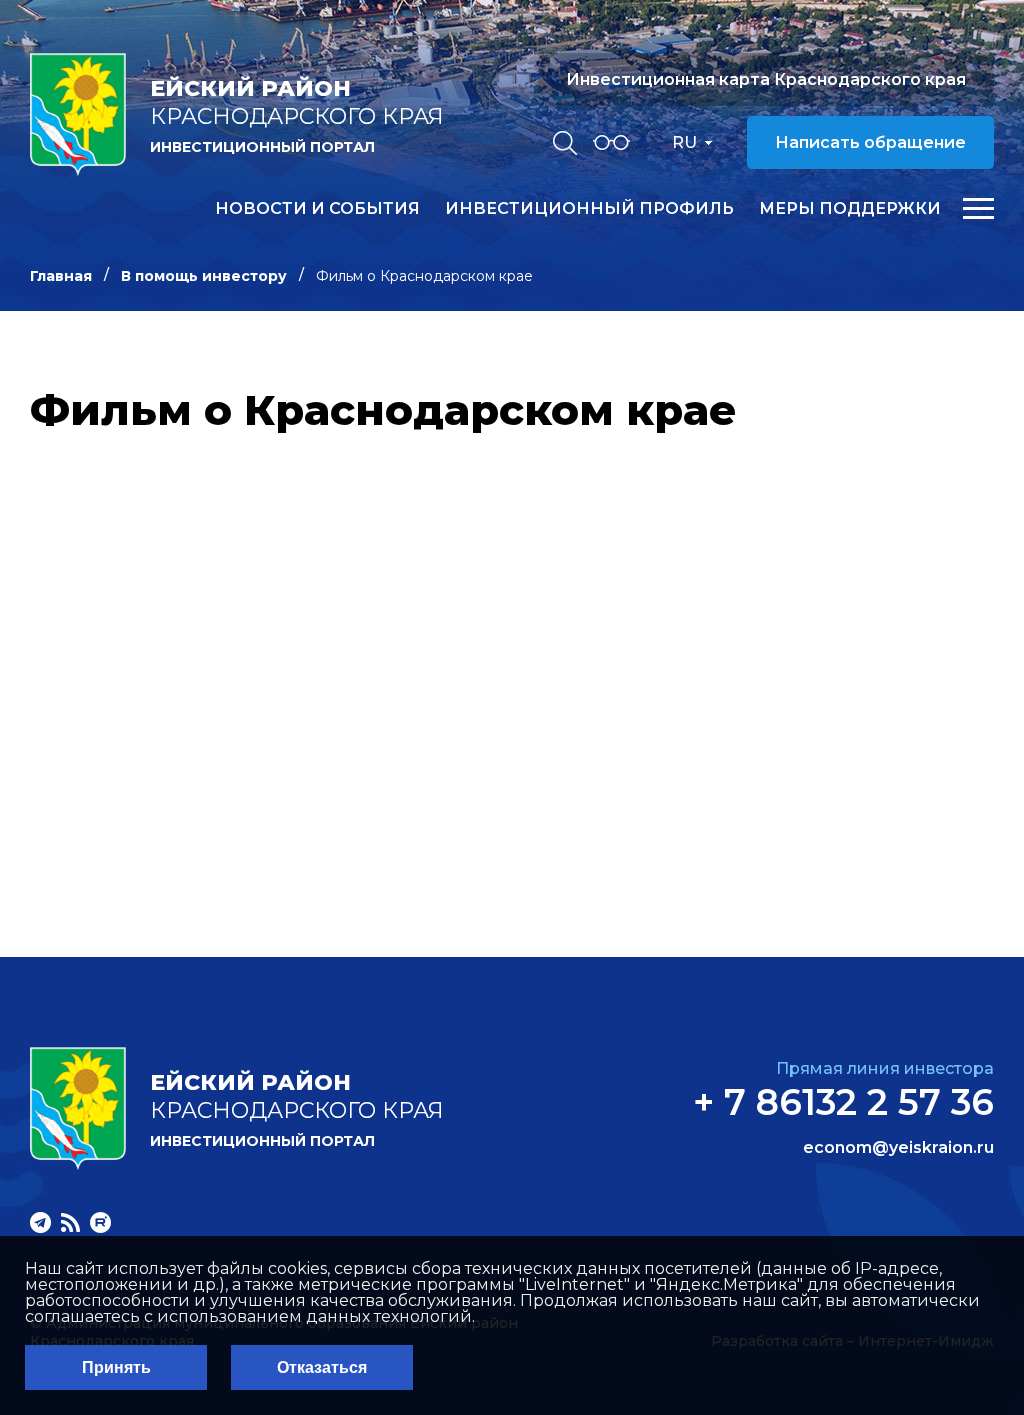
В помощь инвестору (204, 276)
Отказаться (322, 1367)
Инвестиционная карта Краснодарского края (766, 79)
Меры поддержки (850, 209)
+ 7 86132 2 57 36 (843, 1102)
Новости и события (317, 209)
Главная (61, 276)
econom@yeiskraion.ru (898, 1148)
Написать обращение (870, 142)
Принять (116, 1367)
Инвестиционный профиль (589, 209)
